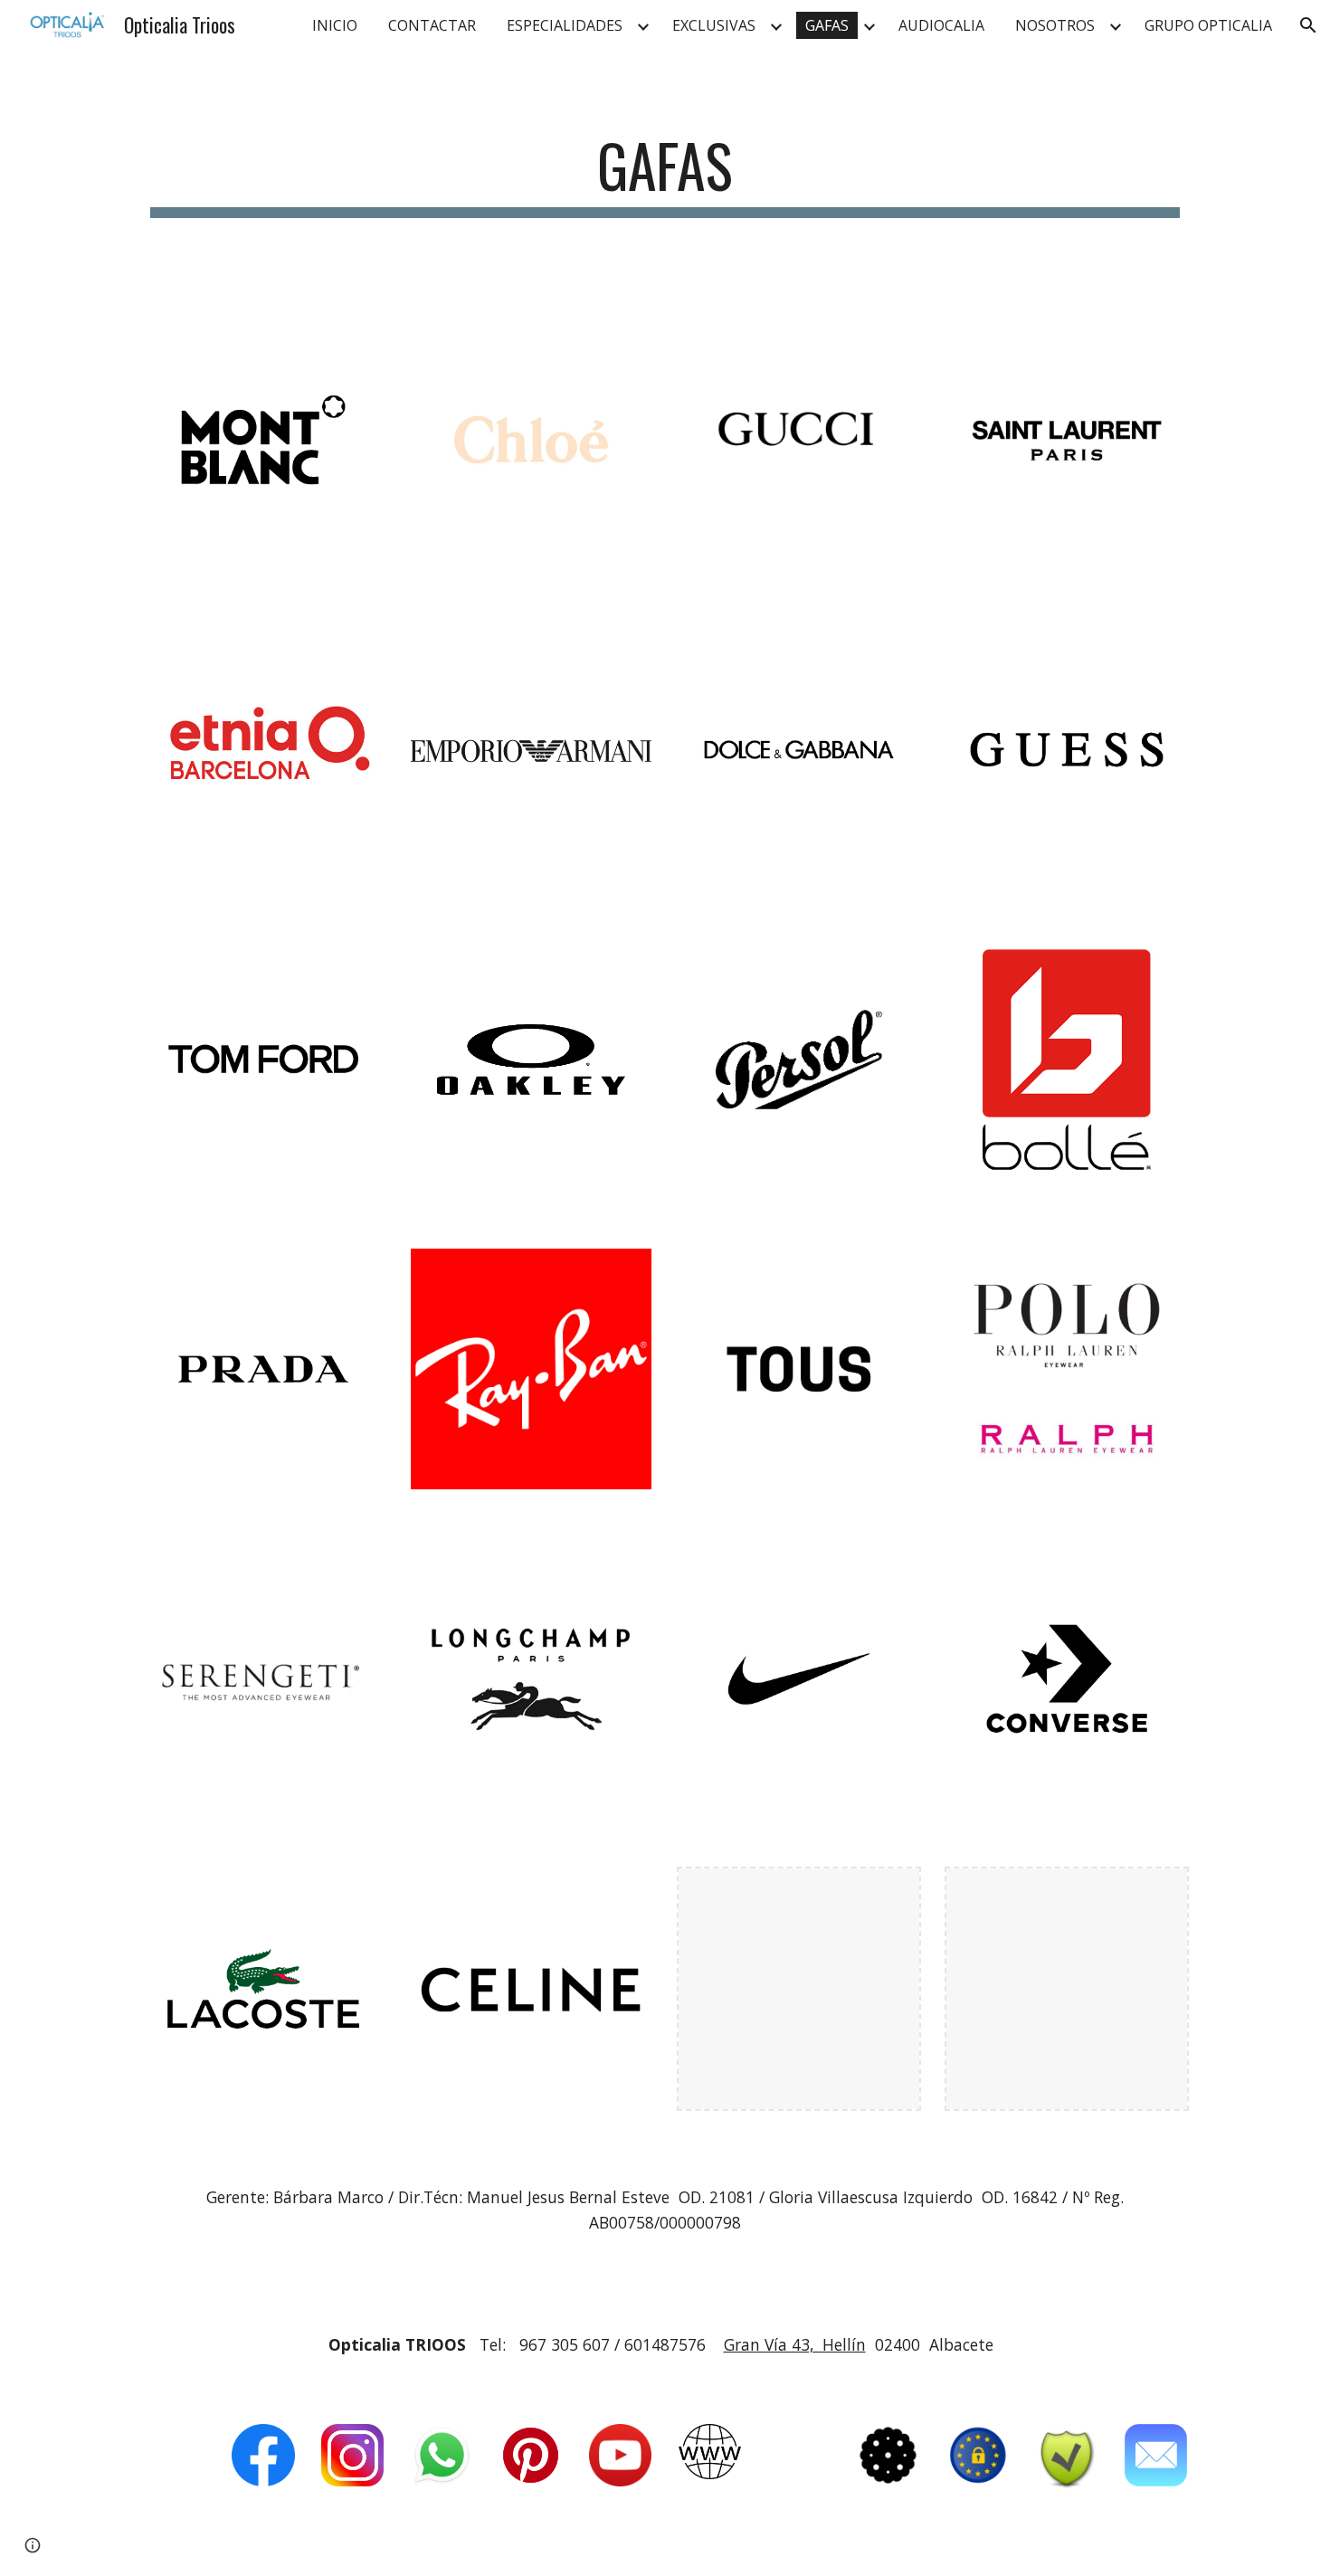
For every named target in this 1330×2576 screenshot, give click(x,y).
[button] (1308, 25)
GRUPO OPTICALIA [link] (1208, 25)
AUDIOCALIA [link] (941, 25)
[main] (665, 174)
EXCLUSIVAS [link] (714, 25)
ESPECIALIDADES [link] (565, 25)
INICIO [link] (335, 25)
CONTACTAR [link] (432, 25)
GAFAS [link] (827, 25)
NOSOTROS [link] (1055, 25)
